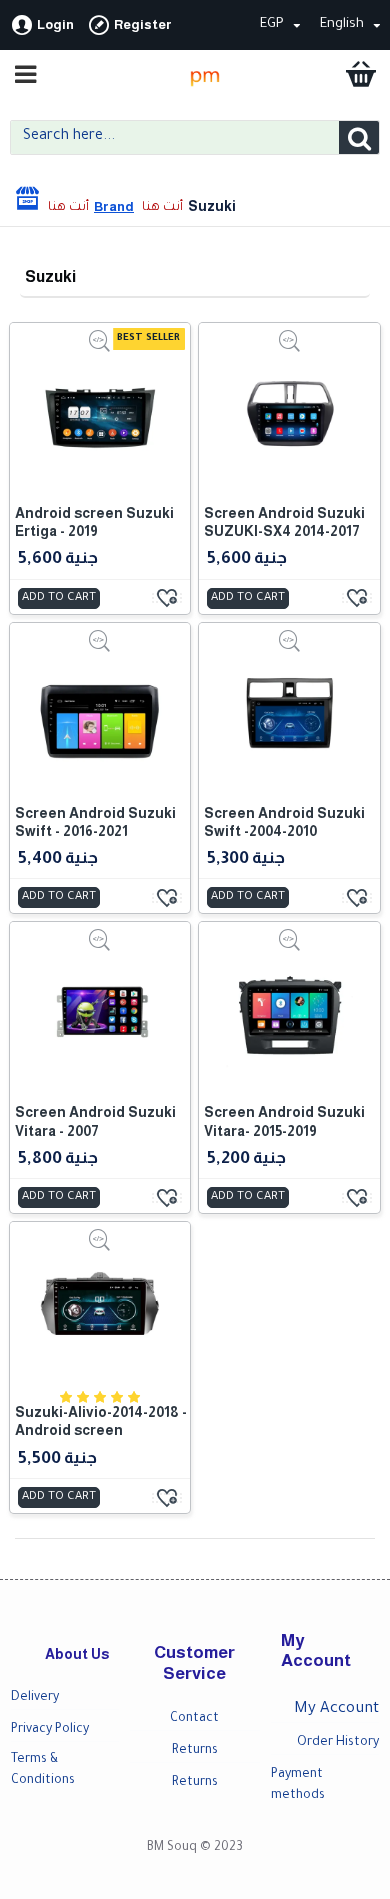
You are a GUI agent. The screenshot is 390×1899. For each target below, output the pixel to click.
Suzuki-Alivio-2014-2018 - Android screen (101, 1421)
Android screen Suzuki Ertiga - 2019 (94, 522)
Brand (114, 206)
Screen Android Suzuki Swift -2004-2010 (284, 822)
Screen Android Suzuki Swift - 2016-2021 (95, 822)
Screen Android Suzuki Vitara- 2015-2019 (284, 1121)
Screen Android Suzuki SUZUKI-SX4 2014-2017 (284, 522)
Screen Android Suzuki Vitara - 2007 (95, 1121)
